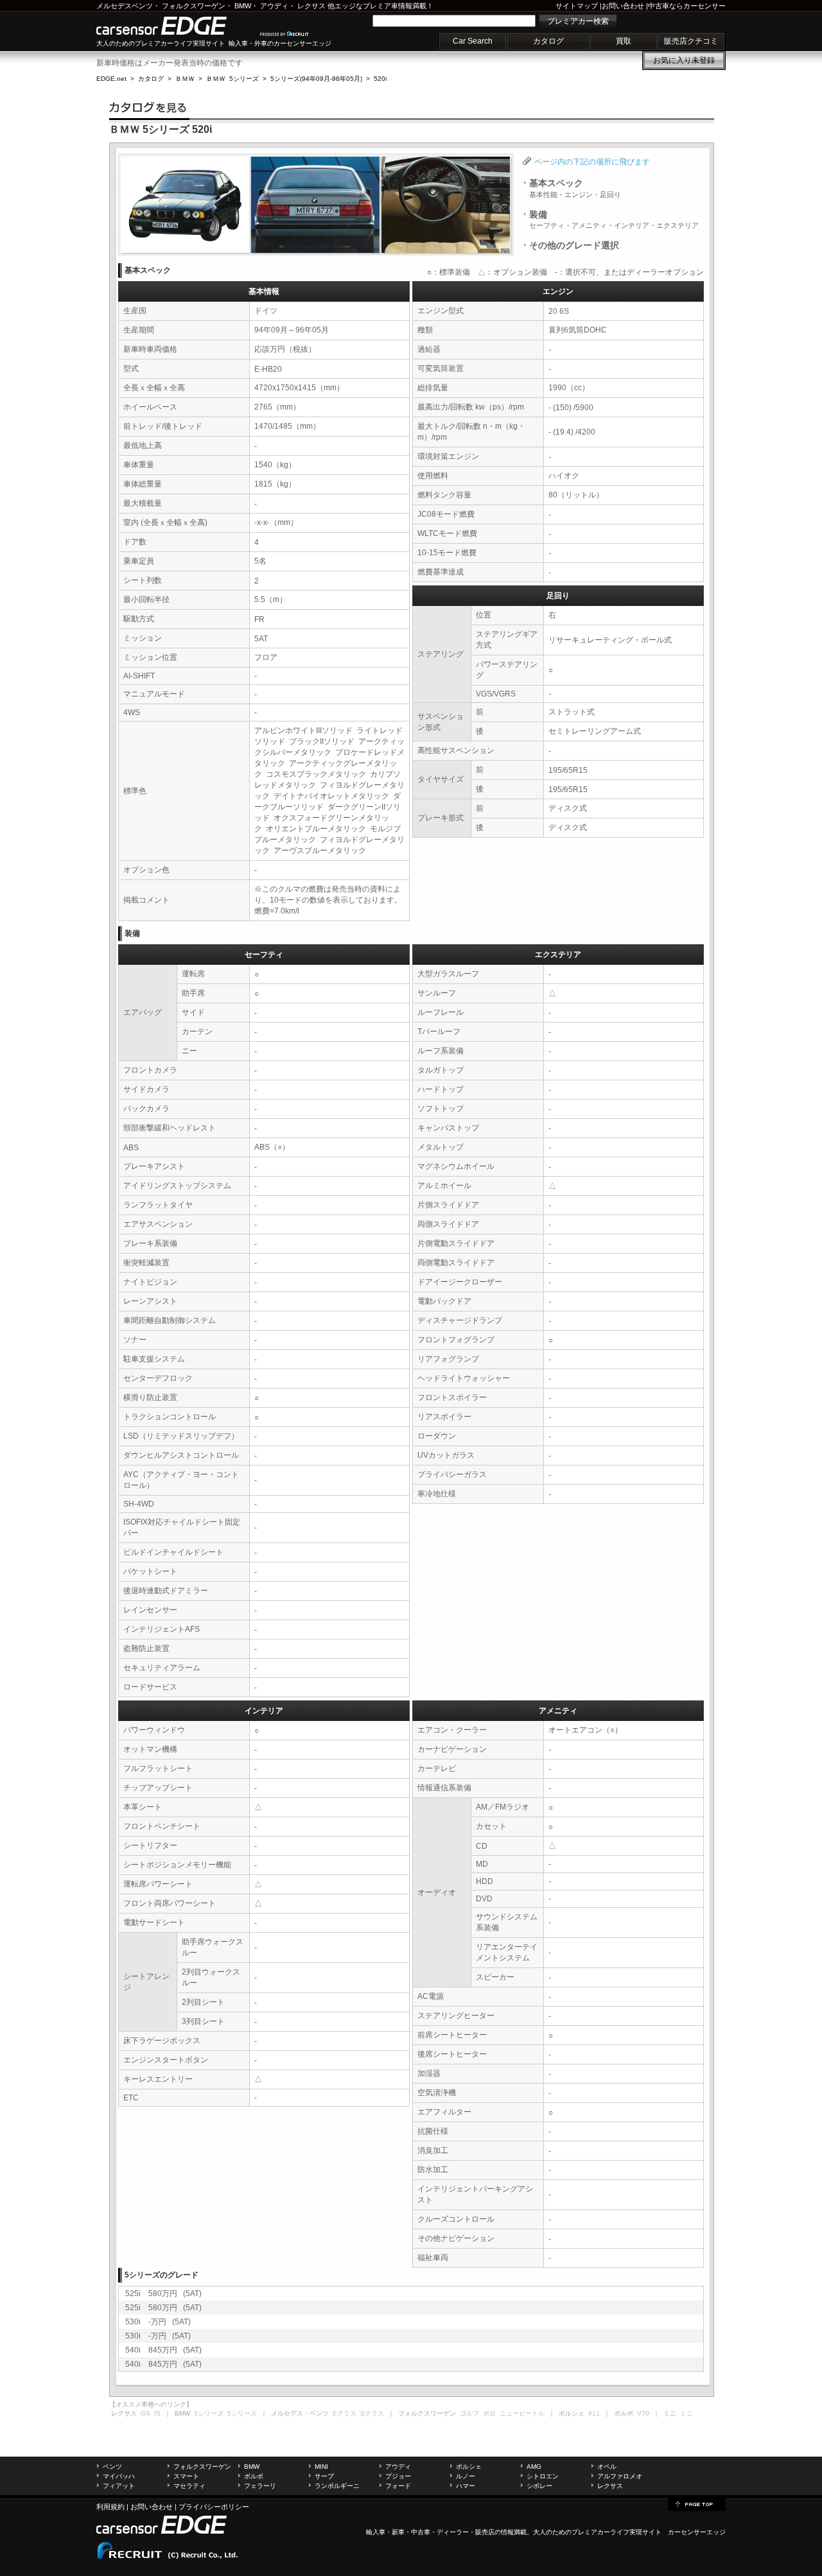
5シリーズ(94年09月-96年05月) (316, 79)
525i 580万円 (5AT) (163, 2294)
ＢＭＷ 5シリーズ (232, 79)
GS (145, 2413)
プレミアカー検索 (578, 21)
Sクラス (372, 2413)
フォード (398, 2486)
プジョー (398, 2476)
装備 (614, 220)
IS (157, 2413)
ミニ (686, 2413)
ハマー (466, 2486)
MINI (321, 2467)
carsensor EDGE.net (175, 26)
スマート (186, 2476)
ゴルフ (469, 2413)
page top (697, 2503)
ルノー (466, 2476)
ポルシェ (469, 2467)
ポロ (489, 2413)
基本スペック (575, 188)
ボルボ (254, 2476)
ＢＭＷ (185, 79)
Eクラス (345, 2413)
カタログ (548, 41)
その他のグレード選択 (574, 245)
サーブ (324, 2476)
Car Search (473, 41)
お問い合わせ (623, 6)
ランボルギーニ (337, 2486)
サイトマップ (577, 6)
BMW (243, 6)
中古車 (421, 2532)
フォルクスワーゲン (194, 6)
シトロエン (543, 2476)
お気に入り (684, 60)
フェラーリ (260, 2486)
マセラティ (189, 2486)
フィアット (119, 2486)
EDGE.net (111, 79)
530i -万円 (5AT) (158, 2322)
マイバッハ (119, 2476)
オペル (607, 2467)
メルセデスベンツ (125, 6)
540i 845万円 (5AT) (163, 2350)
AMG (534, 2467)
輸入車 (376, 2532)
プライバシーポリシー (214, 2507)
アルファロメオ (620, 2476)
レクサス (311, 6)
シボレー (539, 2486)
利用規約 (110, 2507)
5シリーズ (242, 2413)
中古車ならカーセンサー (687, 6)
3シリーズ (209, 2413)
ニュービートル (522, 2413)
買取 (624, 41)
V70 (643, 2413)
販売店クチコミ (691, 41)
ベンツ (112, 2467)
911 (594, 2413)
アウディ (274, 6)
